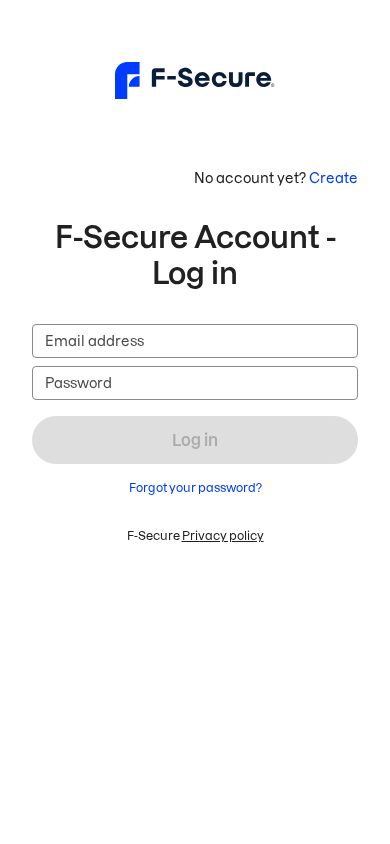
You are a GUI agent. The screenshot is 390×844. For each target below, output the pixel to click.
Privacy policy (223, 535)
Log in (195, 440)
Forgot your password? (195, 487)
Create (333, 178)
